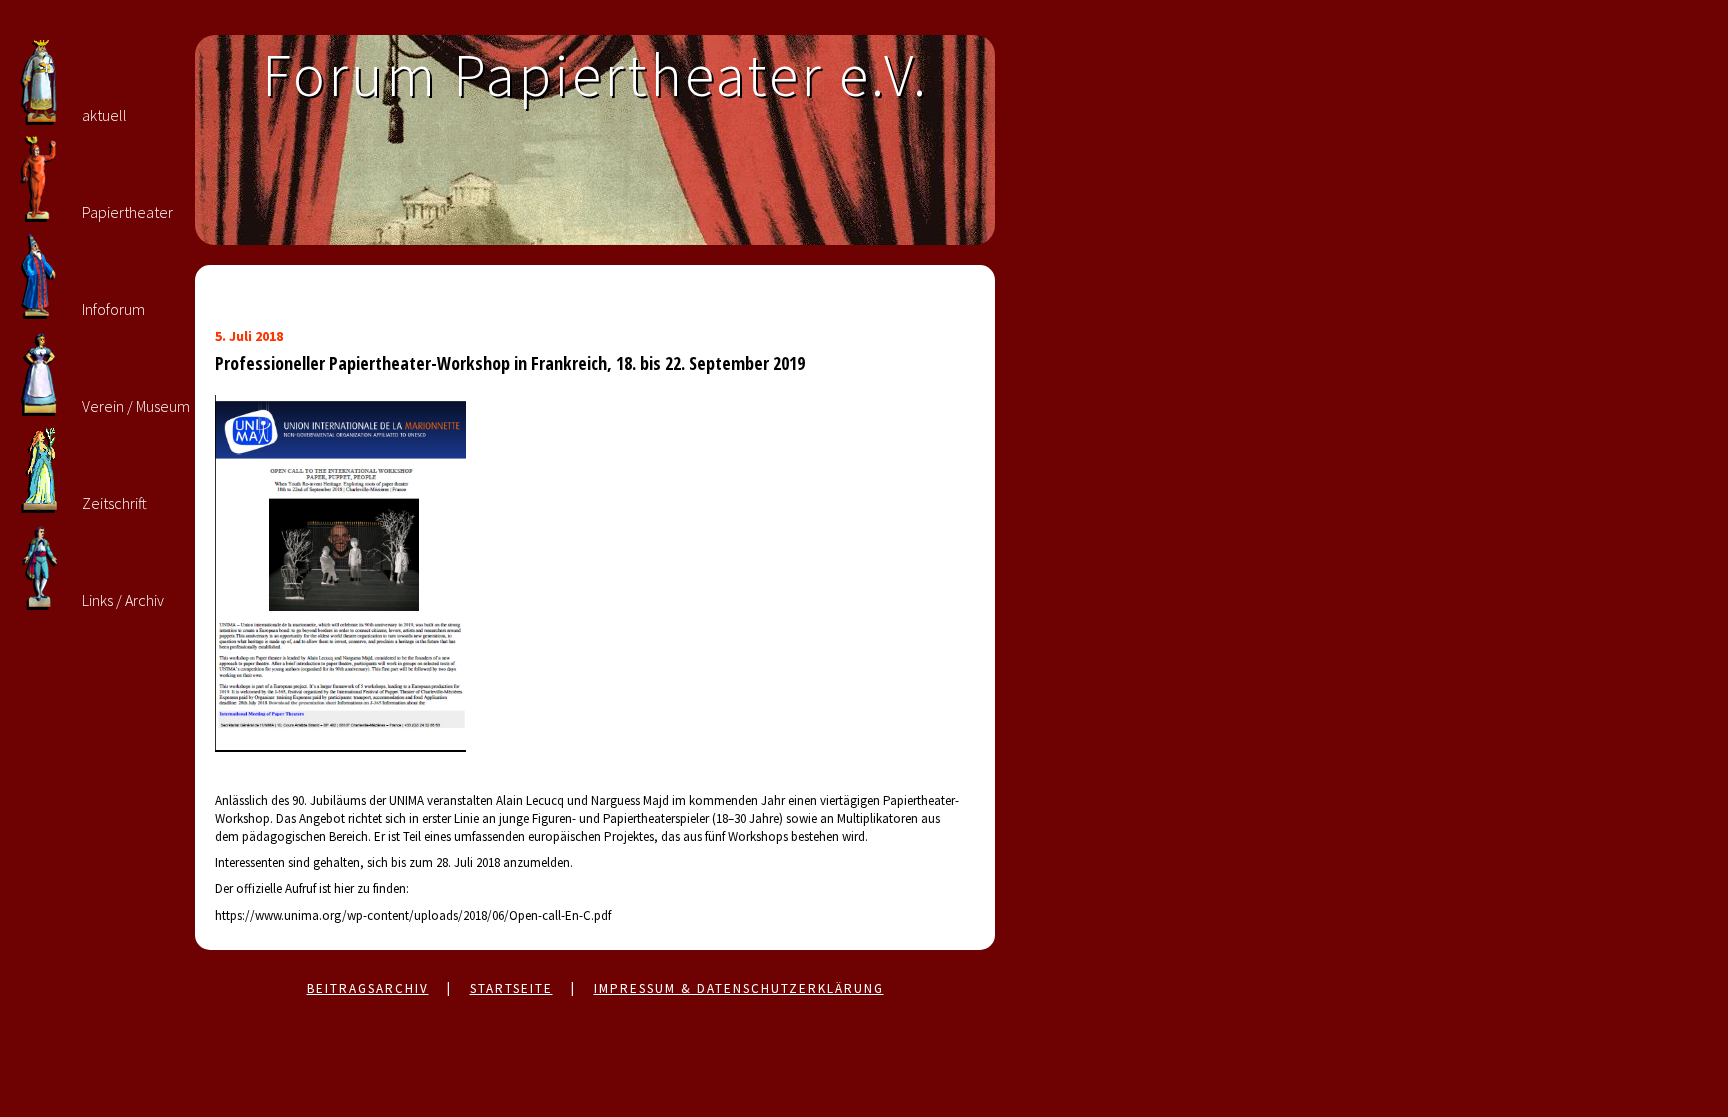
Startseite (511, 988)
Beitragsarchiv (368, 988)
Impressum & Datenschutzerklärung (739, 988)
